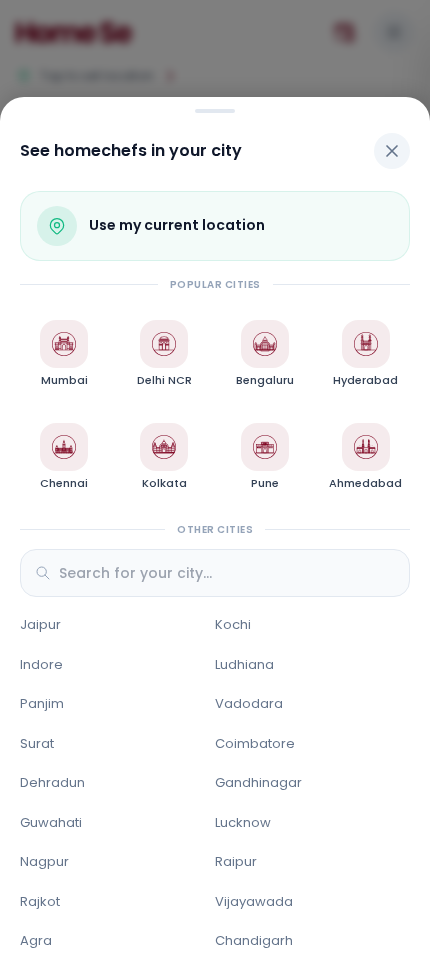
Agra (36, 940)
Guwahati (51, 822)
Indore (41, 664)
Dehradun (52, 782)
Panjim (42, 703)
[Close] (392, 151)
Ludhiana (244, 664)
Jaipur (40, 624)
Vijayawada (254, 901)
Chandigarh (254, 940)
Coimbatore (255, 743)
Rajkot (40, 901)
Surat (37, 743)
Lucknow (243, 822)
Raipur (236, 861)
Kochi (233, 624)
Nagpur (44, 861)
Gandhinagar (258, 782)
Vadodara (249, 703)
